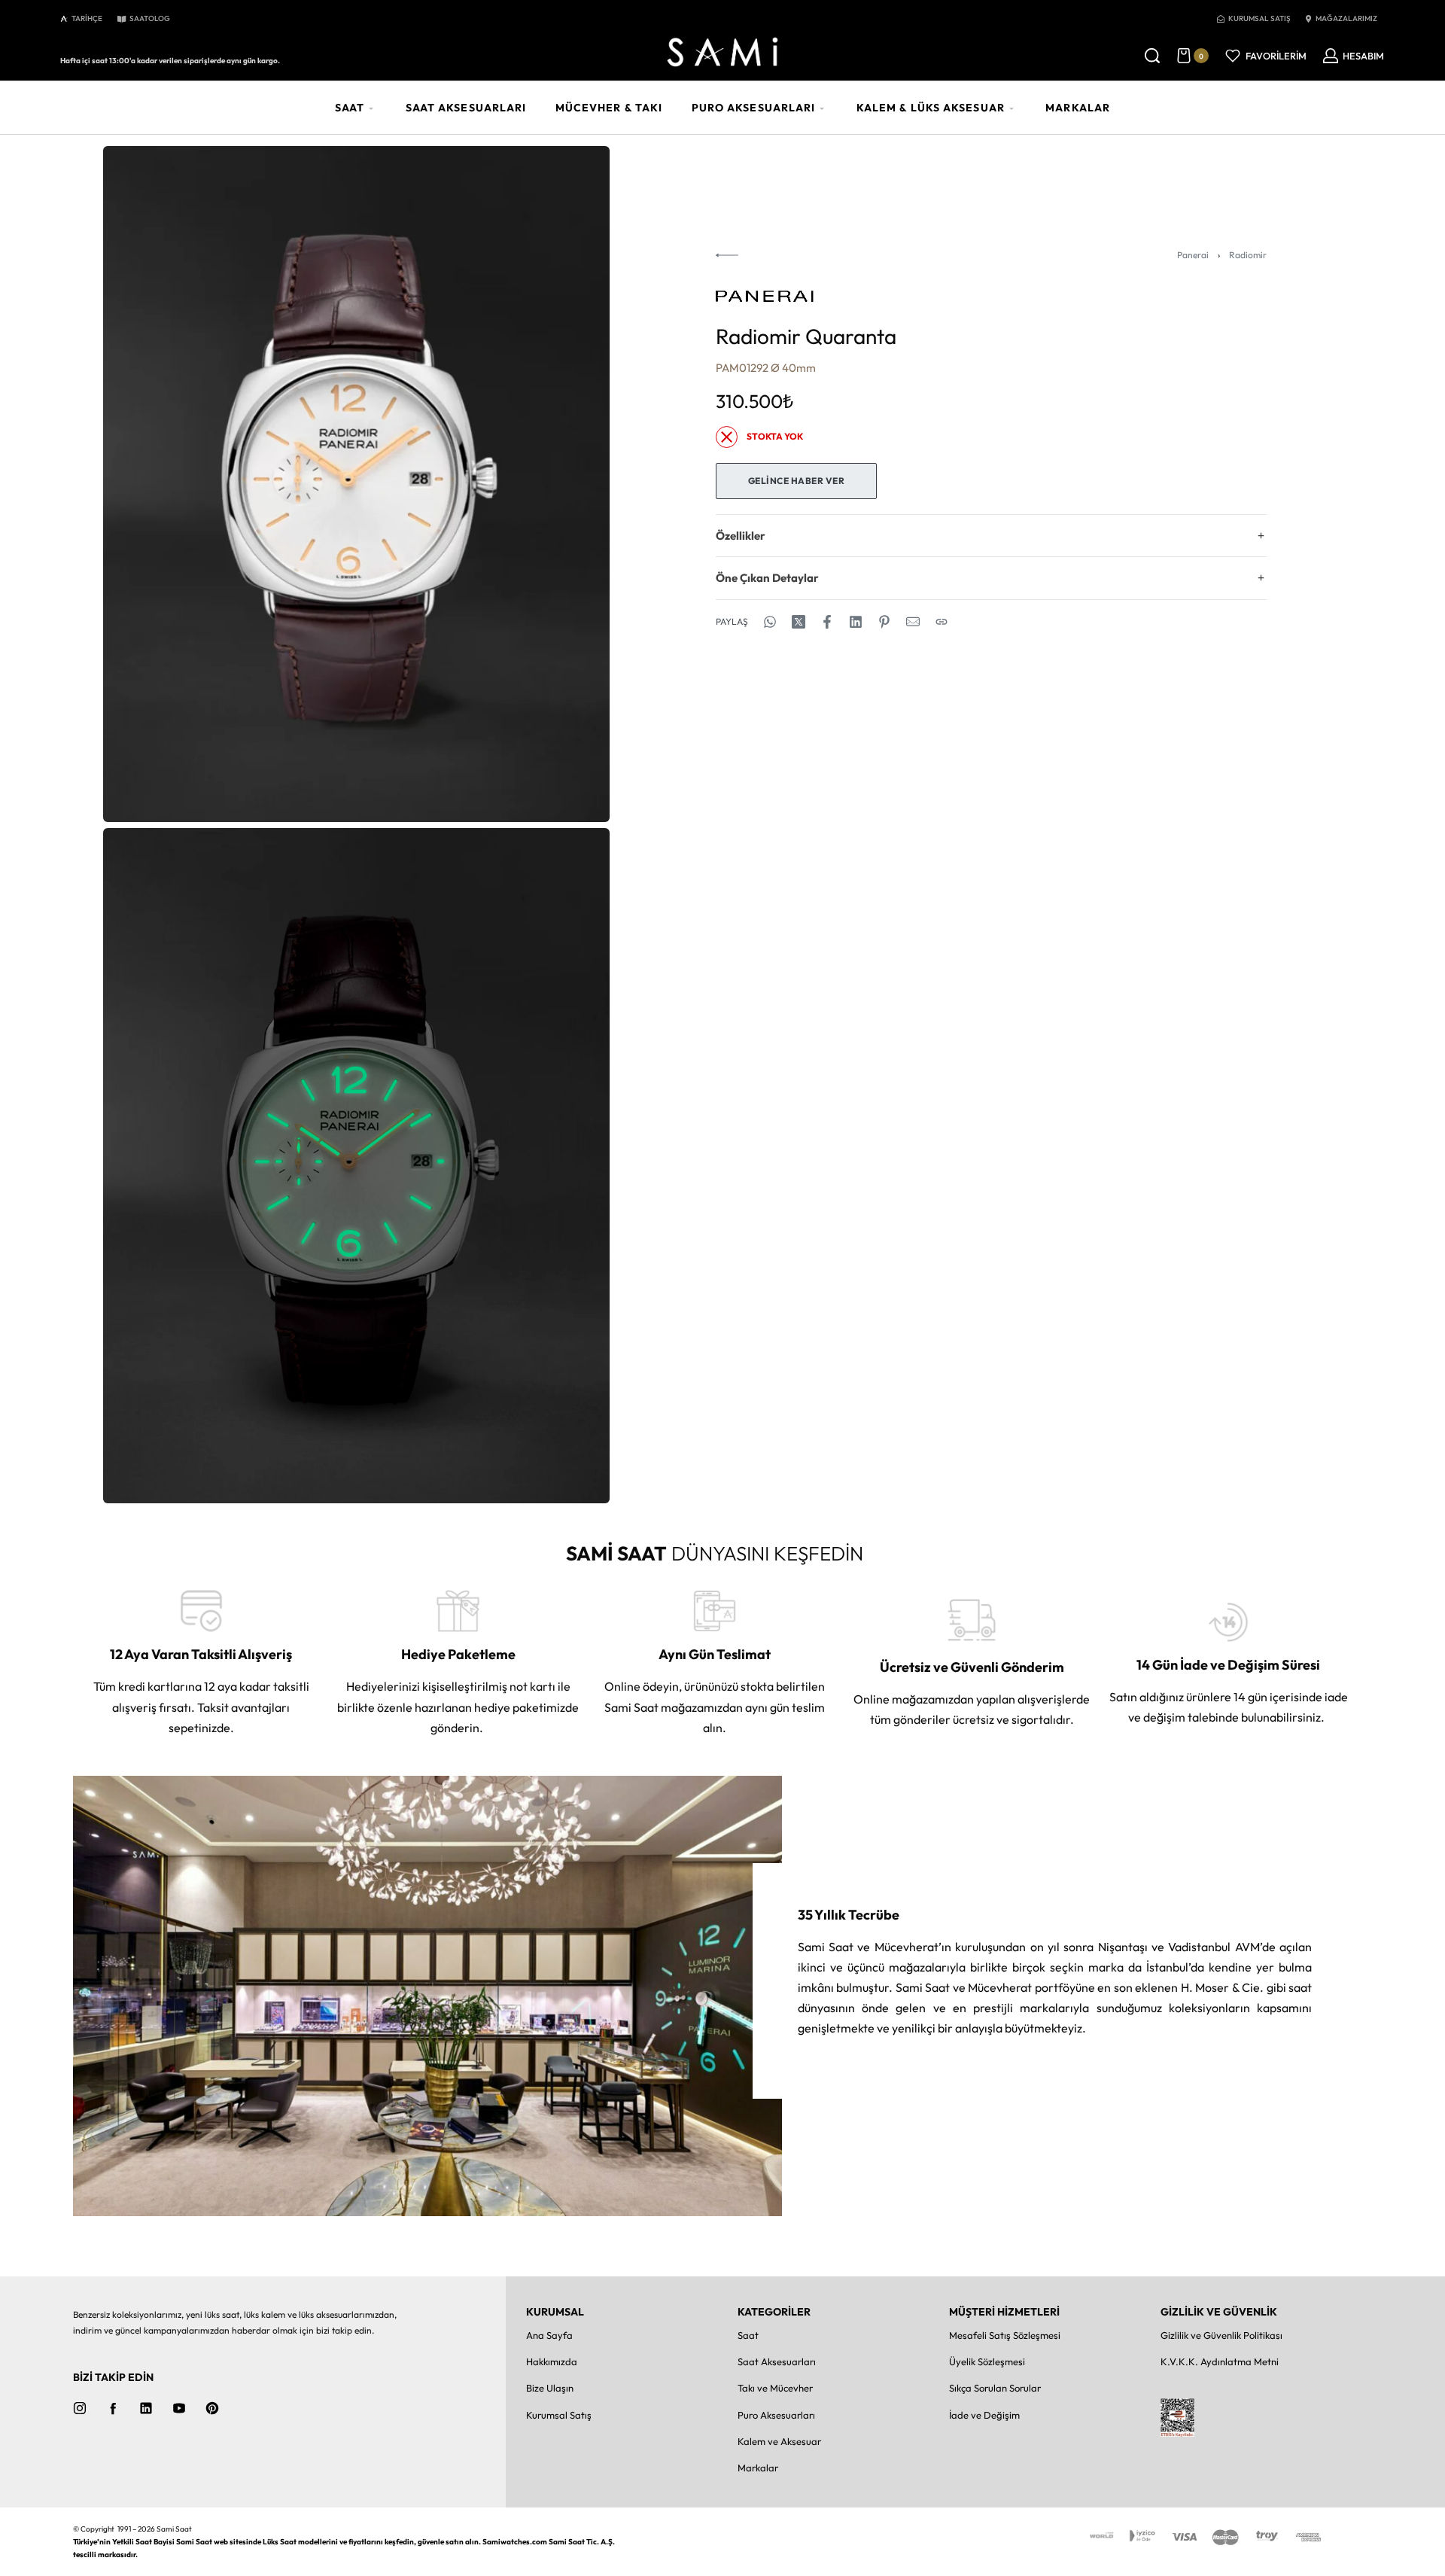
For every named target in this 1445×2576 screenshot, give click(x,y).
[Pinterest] (212, 2408)
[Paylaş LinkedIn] (856, 622)
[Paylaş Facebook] (827, 622)
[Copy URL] (942, 622)
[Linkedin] (146, 2408)
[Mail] (913, 622)
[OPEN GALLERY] (356, 484)
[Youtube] (179, 2408)
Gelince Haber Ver (797, 481)
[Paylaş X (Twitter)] (799, 622)
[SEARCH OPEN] (1152, 56)
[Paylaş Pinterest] (884, 622)
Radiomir (1248, 255)
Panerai (1193, 255)
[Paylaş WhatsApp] (770, 622)
